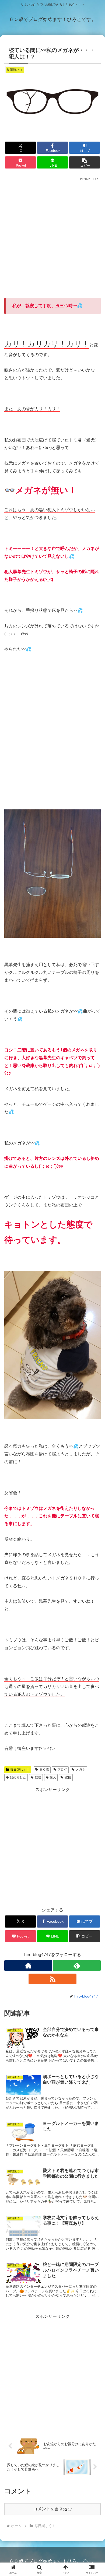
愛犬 (53, 1777)
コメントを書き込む (52, 2509)
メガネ (80, 1770)
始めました (18, 1777)
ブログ (62, 1770)
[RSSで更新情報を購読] (52, 1979)
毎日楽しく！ (20, 1770)
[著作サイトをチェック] (28, 1966)
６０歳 (44, 1770)
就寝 (38, 1777)
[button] (85, 162)
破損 (68, 1777)
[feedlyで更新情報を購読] (77, 1966)
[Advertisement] (52, 237)
